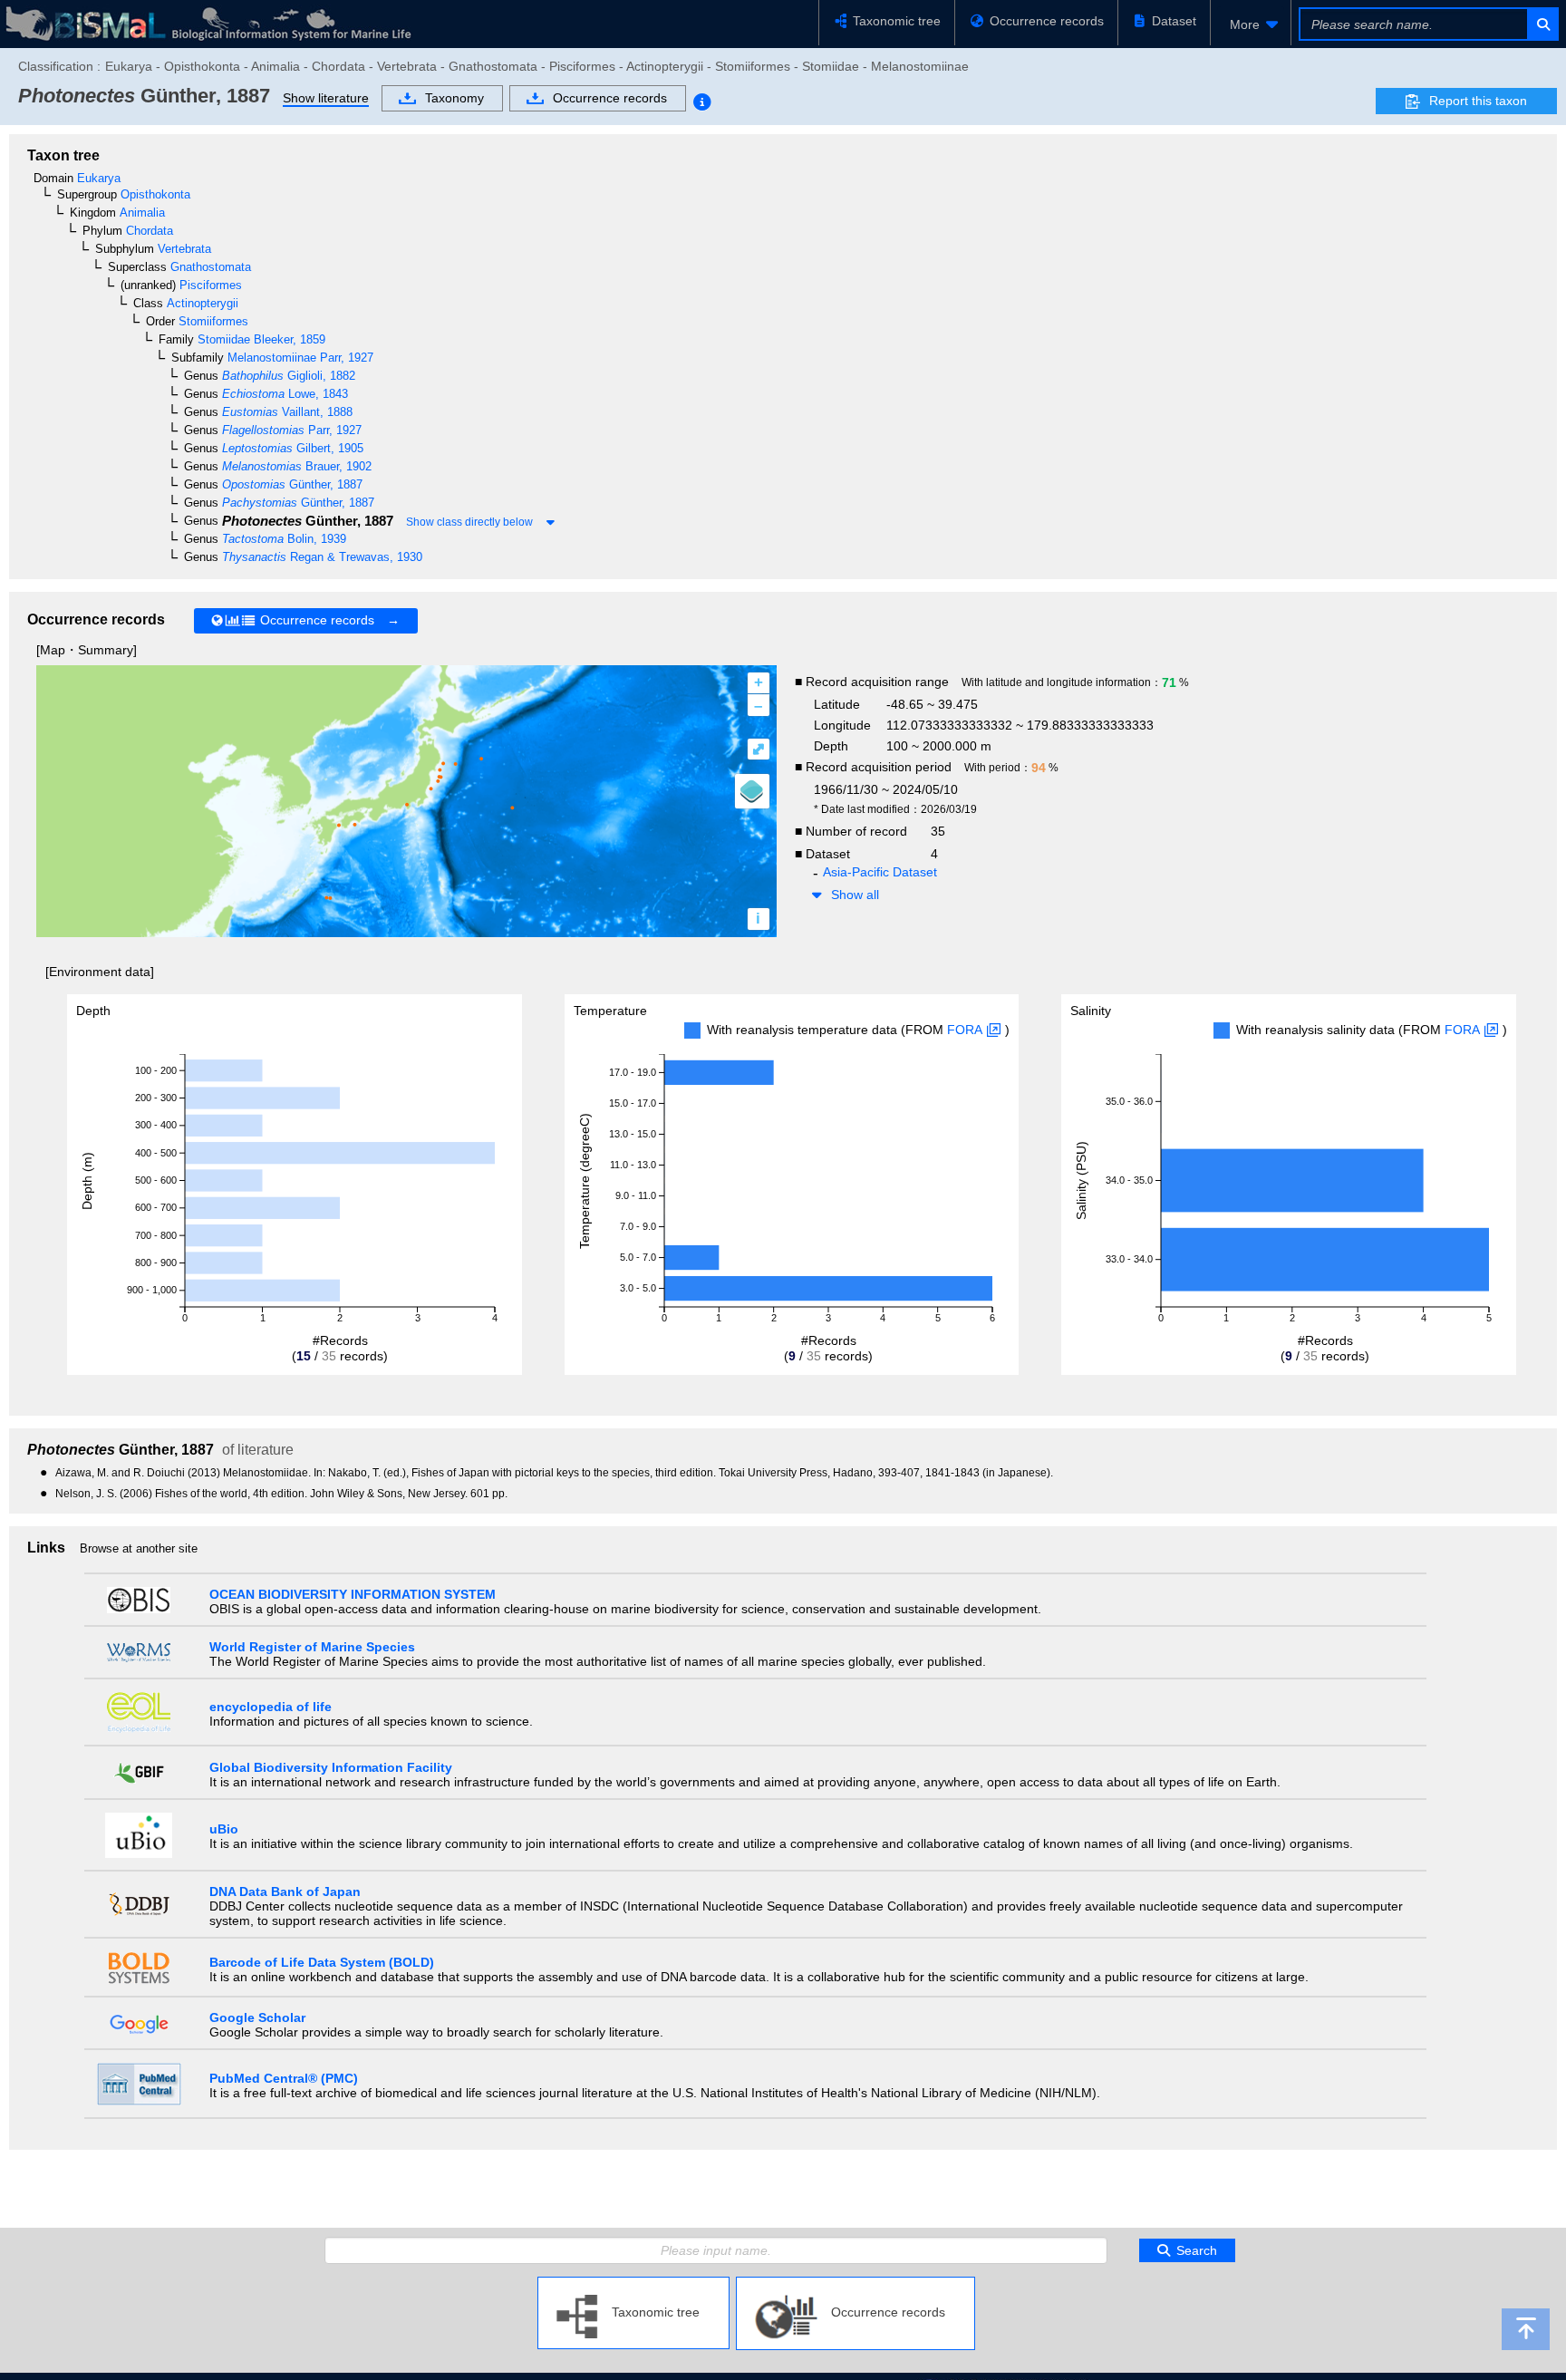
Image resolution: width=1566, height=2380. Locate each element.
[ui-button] (1542, 24)
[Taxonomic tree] (633, 2284)
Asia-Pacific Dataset (880, 872)
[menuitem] (1251, 24)
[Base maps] (752, 791)
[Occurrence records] (855, 2284)
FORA (965, 1030)
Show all (855, 895)
